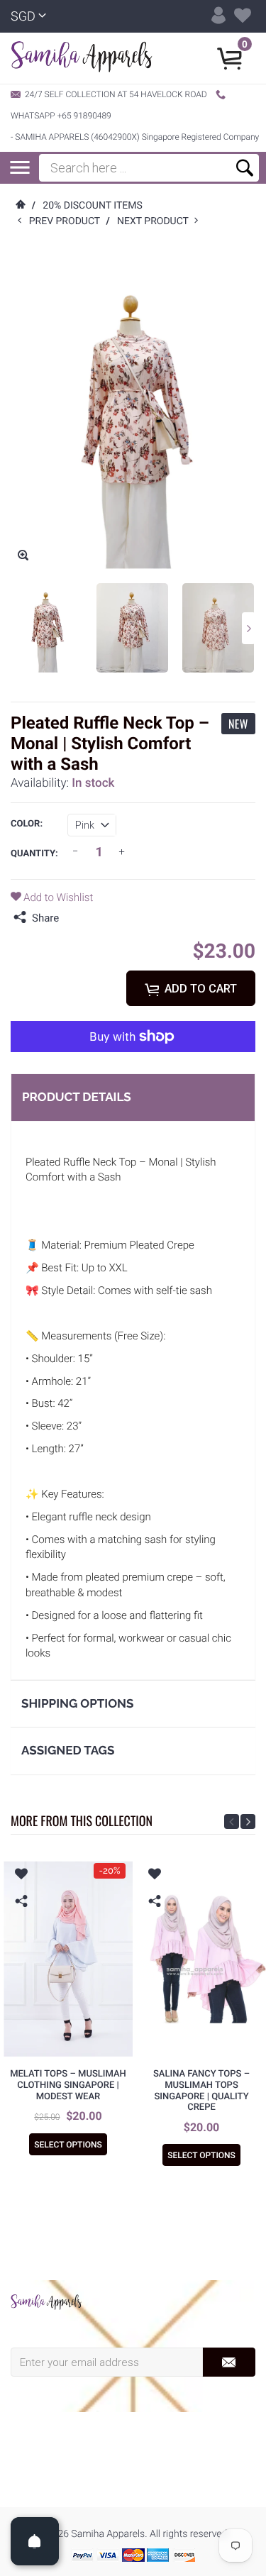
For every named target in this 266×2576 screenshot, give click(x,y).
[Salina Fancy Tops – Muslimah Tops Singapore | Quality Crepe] (201, 1959)
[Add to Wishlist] (21, 1876)
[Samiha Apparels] (46, 2302)
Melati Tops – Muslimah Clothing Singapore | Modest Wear (68, 2085)
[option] (46, 628)
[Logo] (82, 58)
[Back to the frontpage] (20, 206)
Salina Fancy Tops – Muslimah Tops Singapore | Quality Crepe (201, 2091)
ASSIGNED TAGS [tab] (68, 1750)
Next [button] (249, 628)
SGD (23, 17)
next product (156, 221)
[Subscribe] (229, 2362)
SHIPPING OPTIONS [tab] (77, 1703)
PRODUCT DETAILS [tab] (77, 1097)
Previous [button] (232, 1822)
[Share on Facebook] (73, 918)
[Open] (35, 2541)
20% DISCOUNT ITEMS (92, 206)
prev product (68, 221)
